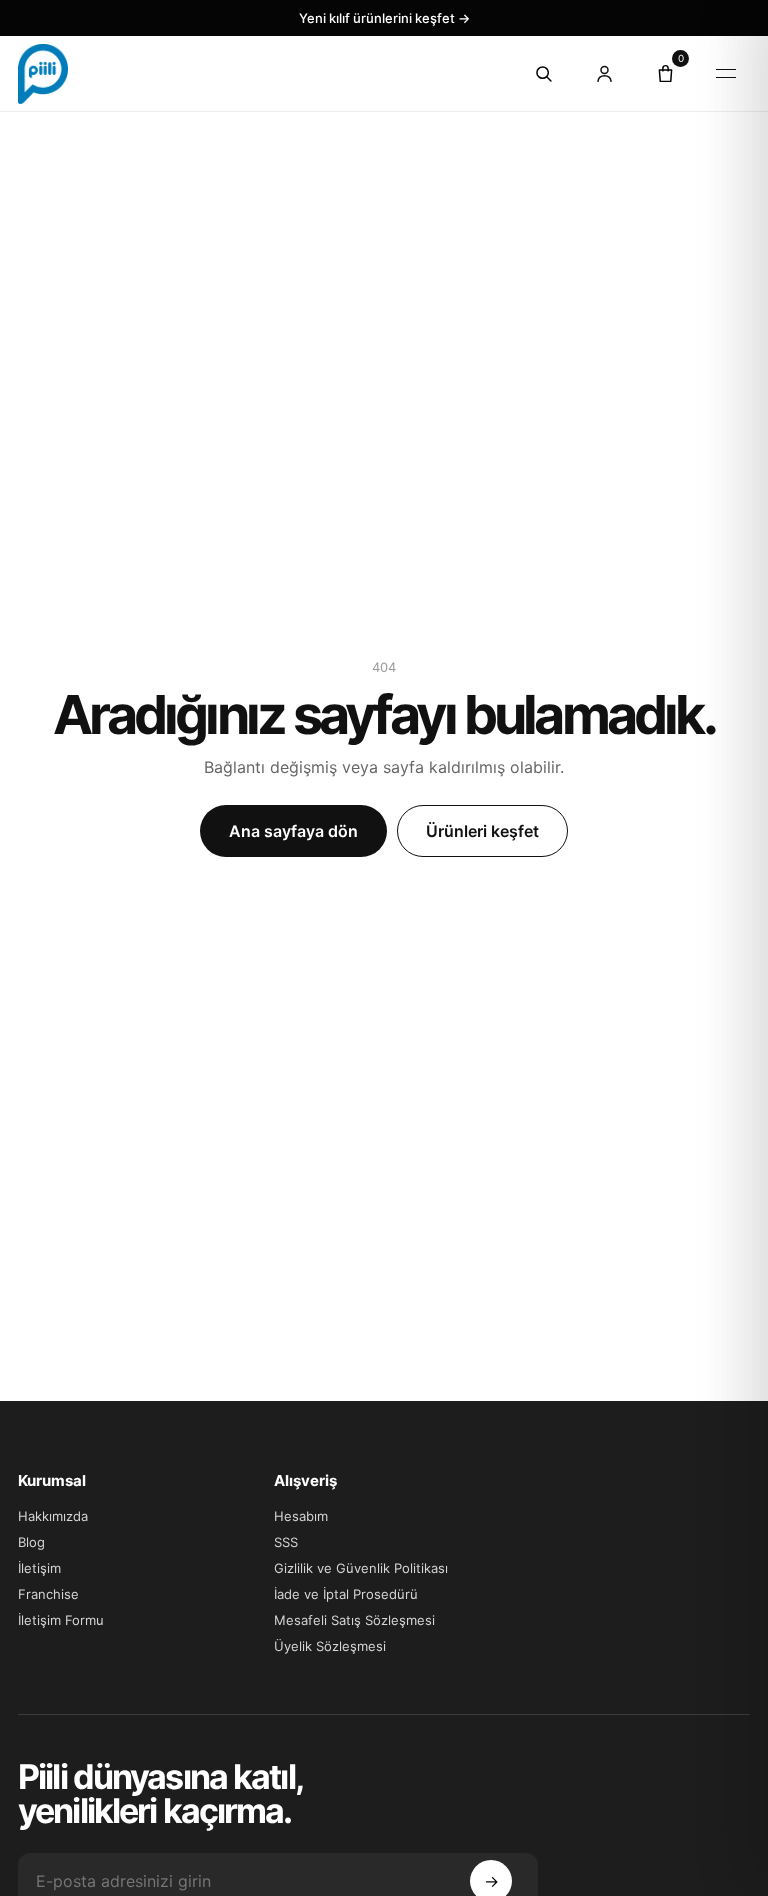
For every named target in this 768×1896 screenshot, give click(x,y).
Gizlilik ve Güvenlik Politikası (361, 1568)
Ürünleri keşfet (482, 831)
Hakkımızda (53, 1516)
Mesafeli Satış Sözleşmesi (354, 1620)
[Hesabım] (604, 74)
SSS (286, 1542)
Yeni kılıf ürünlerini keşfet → (384, 18)
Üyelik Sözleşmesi (330, 1646)
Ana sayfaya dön (293, 831)
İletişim (39, 1568)
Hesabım (301, 1516)
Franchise (48, 1594)
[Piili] (255, 74)
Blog (31, 1542)
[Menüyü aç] (726, 74)
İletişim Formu (61, 1620)
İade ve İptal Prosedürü (346, 1594)
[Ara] (543, 74)
